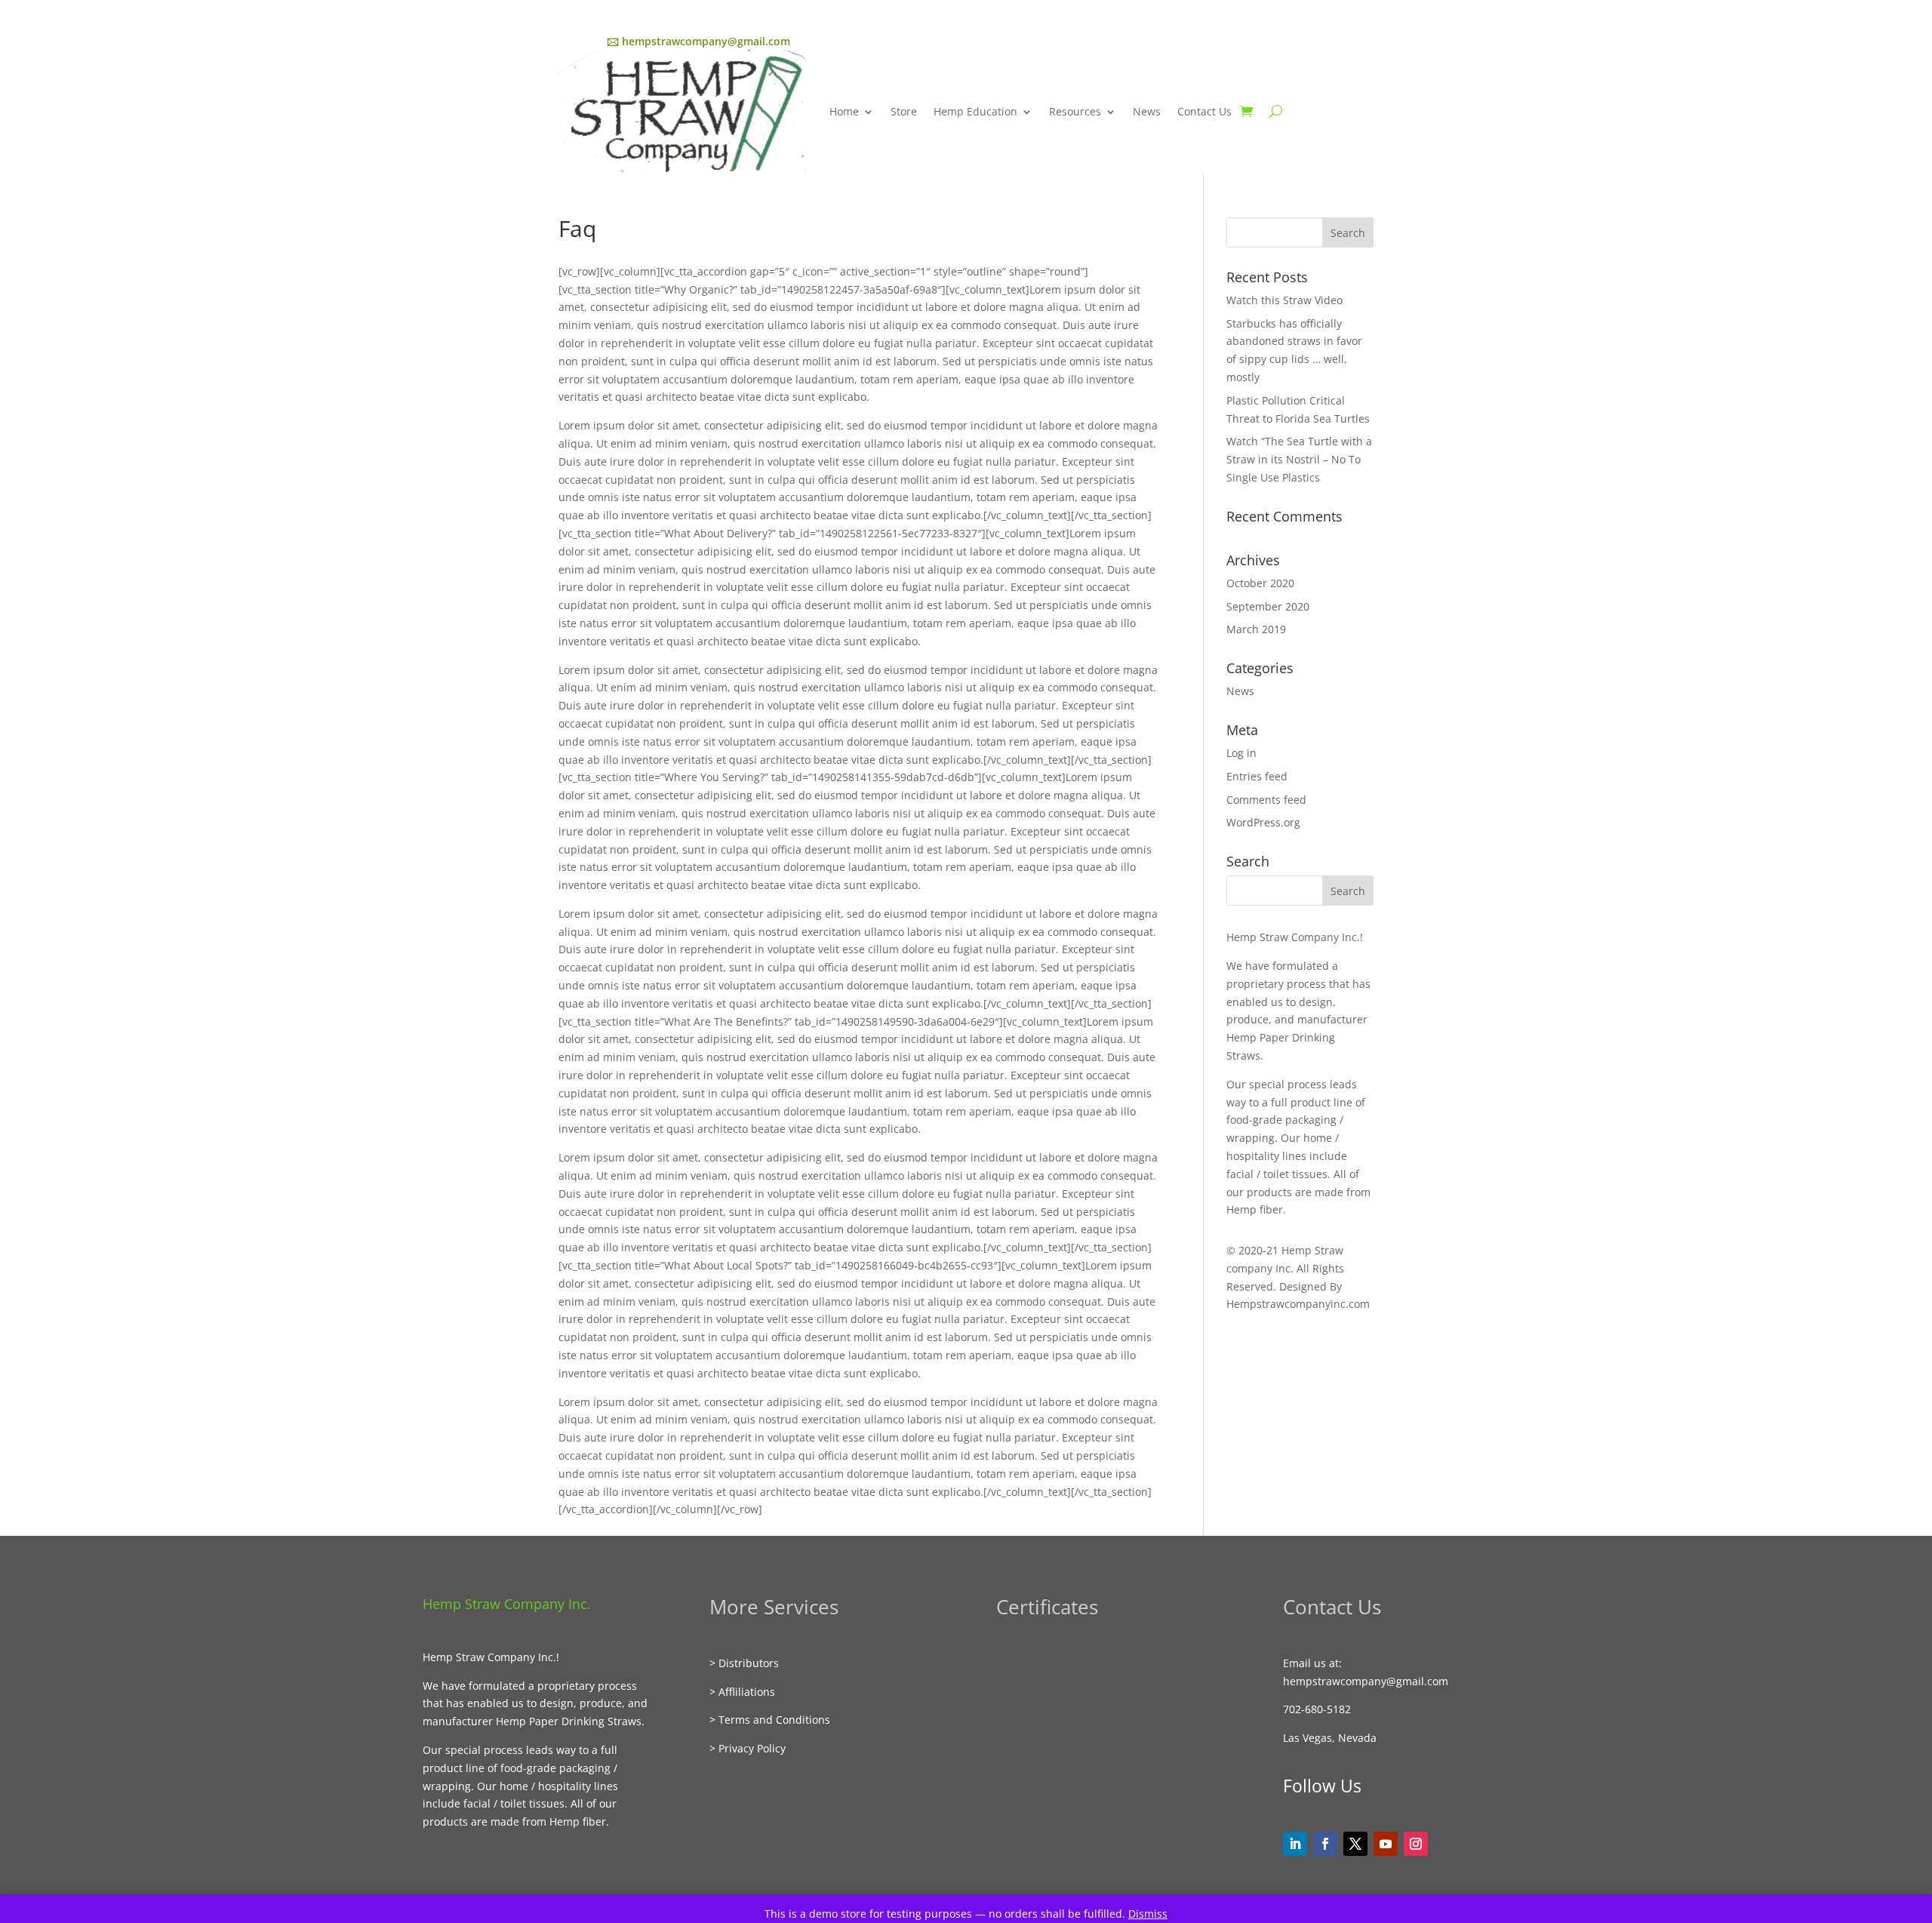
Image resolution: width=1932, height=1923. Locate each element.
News (1147, 111)
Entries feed (1257, 776)
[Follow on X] (1355, 1844)
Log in (1241, 753)
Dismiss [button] (1148, 1914)
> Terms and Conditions (770, 1720)
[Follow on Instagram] (1416, 1844)
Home (844, 111)
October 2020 (1260, 583)
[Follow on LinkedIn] (1295, 1844)
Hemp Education (975, 111)
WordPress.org (1263, 822)
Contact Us (1204, 111)
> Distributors (744, 1663)
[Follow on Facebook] (1325, 1844)
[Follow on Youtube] (1386, 1844)
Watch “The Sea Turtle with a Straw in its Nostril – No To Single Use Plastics (1299, 459)
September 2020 (1268, 606)
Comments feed (1266, 800)
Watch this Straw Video (1284, 300)
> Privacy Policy (748, 1748)
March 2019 (1256, 629)
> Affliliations (742, 1692)
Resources (1075, 111)
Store (904, 111)
